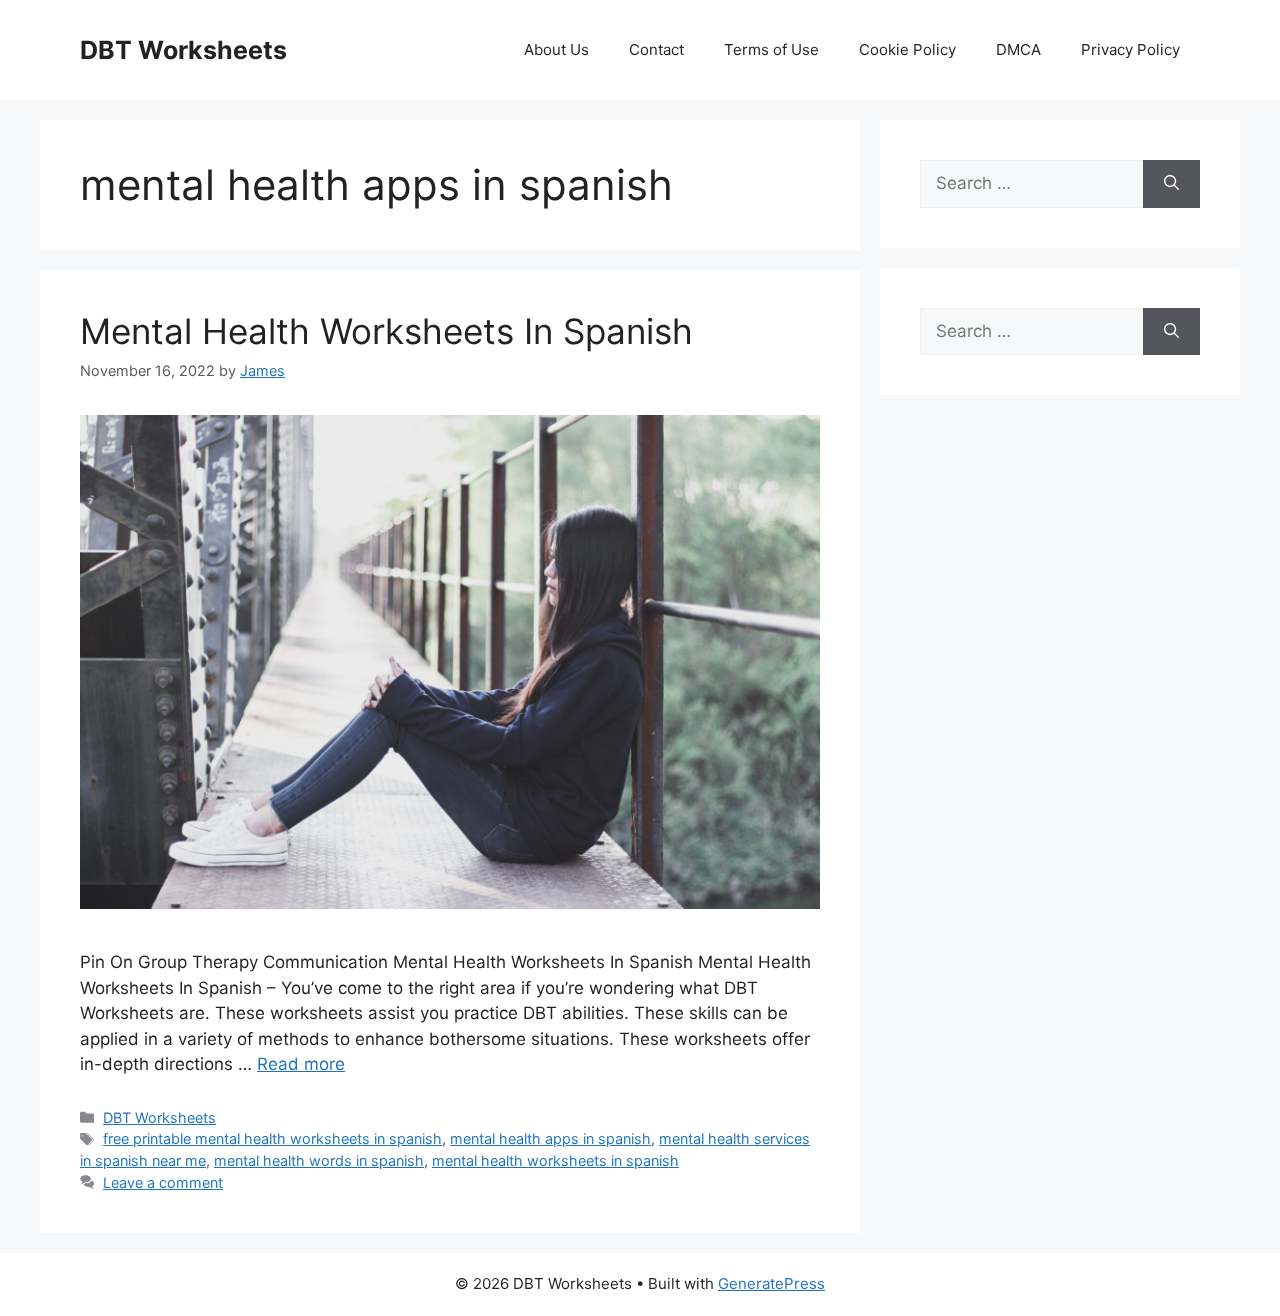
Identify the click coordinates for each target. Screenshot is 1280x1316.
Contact (656, 49)
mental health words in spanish (319, 1160)
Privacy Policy (1130, 49)
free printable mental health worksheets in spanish (272, 1138)
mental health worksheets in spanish (555, 1160)
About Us (556, 49)
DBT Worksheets (183, 50)
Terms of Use (771, 49)
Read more (301, 1064)
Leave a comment (163, 1182)
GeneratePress (771, 1283)
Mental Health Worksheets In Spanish (386, 331)
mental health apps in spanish (550, 1138)
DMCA (1018, 49)
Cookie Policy (907, 49)
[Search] (1171, 184)
